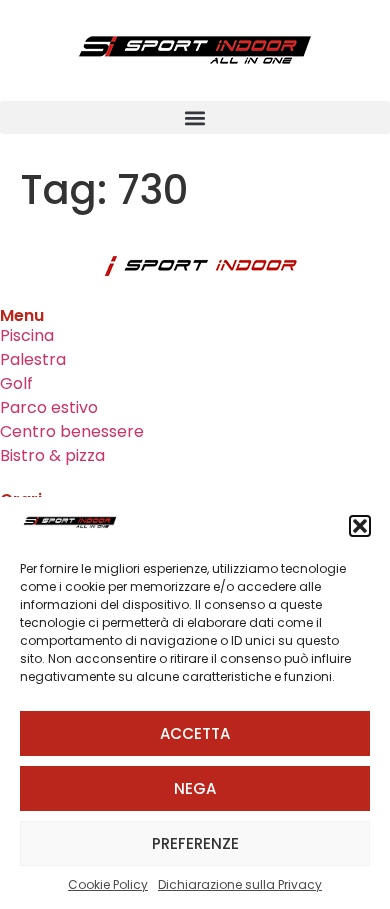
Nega (195, 788)
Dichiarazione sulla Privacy (240, 884)
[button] (360, 526)
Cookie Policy (108, 884)
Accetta (195, 733)
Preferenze (195, 843)
